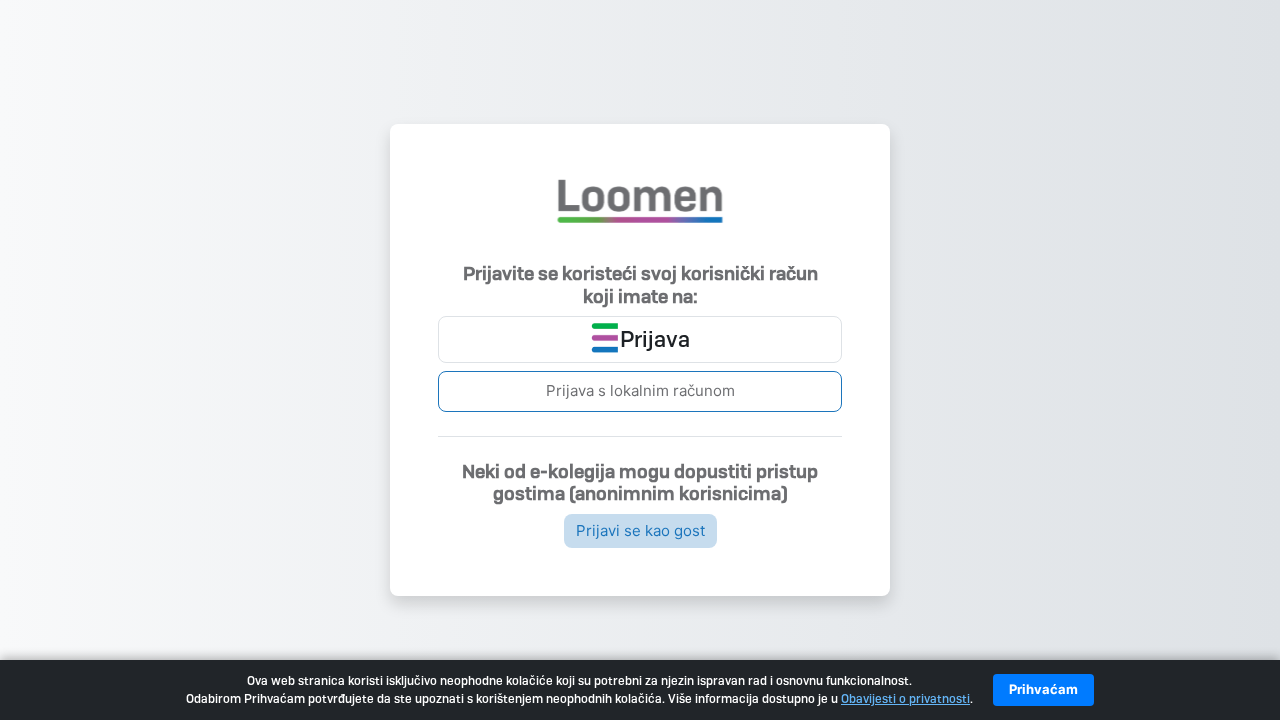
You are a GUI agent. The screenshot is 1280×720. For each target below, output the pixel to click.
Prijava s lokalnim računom (640, 390)
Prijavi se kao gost (640, 530)
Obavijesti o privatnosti (905, 699)
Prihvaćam (1043, 689)
